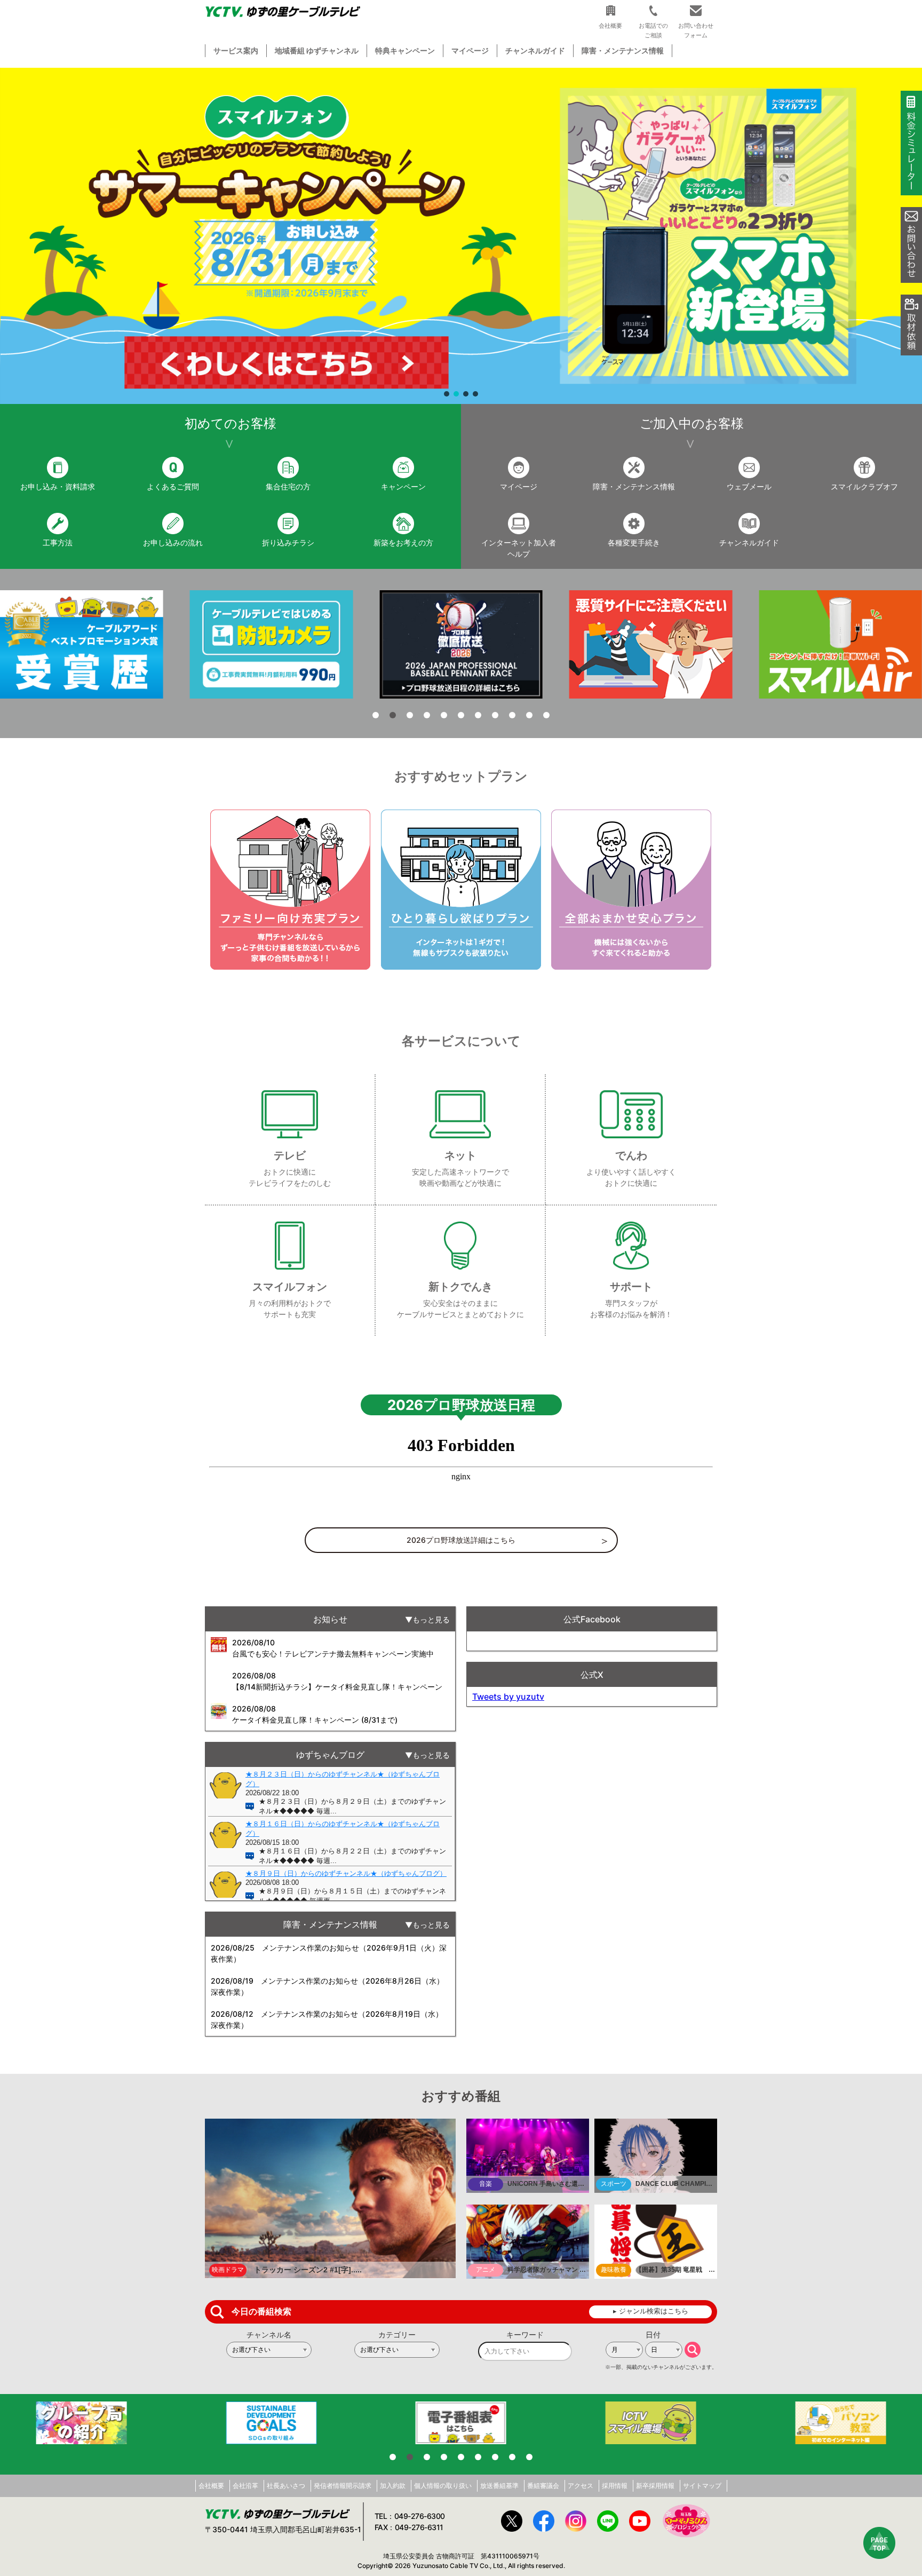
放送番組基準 (499, 2486)
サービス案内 (236, 50)
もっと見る (431, 1619)
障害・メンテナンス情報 (623, 50)
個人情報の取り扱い (443, 2486)
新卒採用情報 (655, 2486)
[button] (461, 236)
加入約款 (393, 2486)
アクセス (581, 2486)
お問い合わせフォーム (696, 30)
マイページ (470, 50)
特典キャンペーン (405, 50)
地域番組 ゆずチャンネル (317, 50)
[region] (461, 236)
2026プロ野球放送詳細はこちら (461, 1540)
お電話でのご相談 (653, 30)
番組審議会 (543, 2486)
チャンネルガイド (535, 50)
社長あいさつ (286, 2486)
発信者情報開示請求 (343, 2486)
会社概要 (211, 2486)
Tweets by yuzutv (508, 1697)
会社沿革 (245, 2486)
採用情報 (615, 2486)
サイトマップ (702, 2486)
